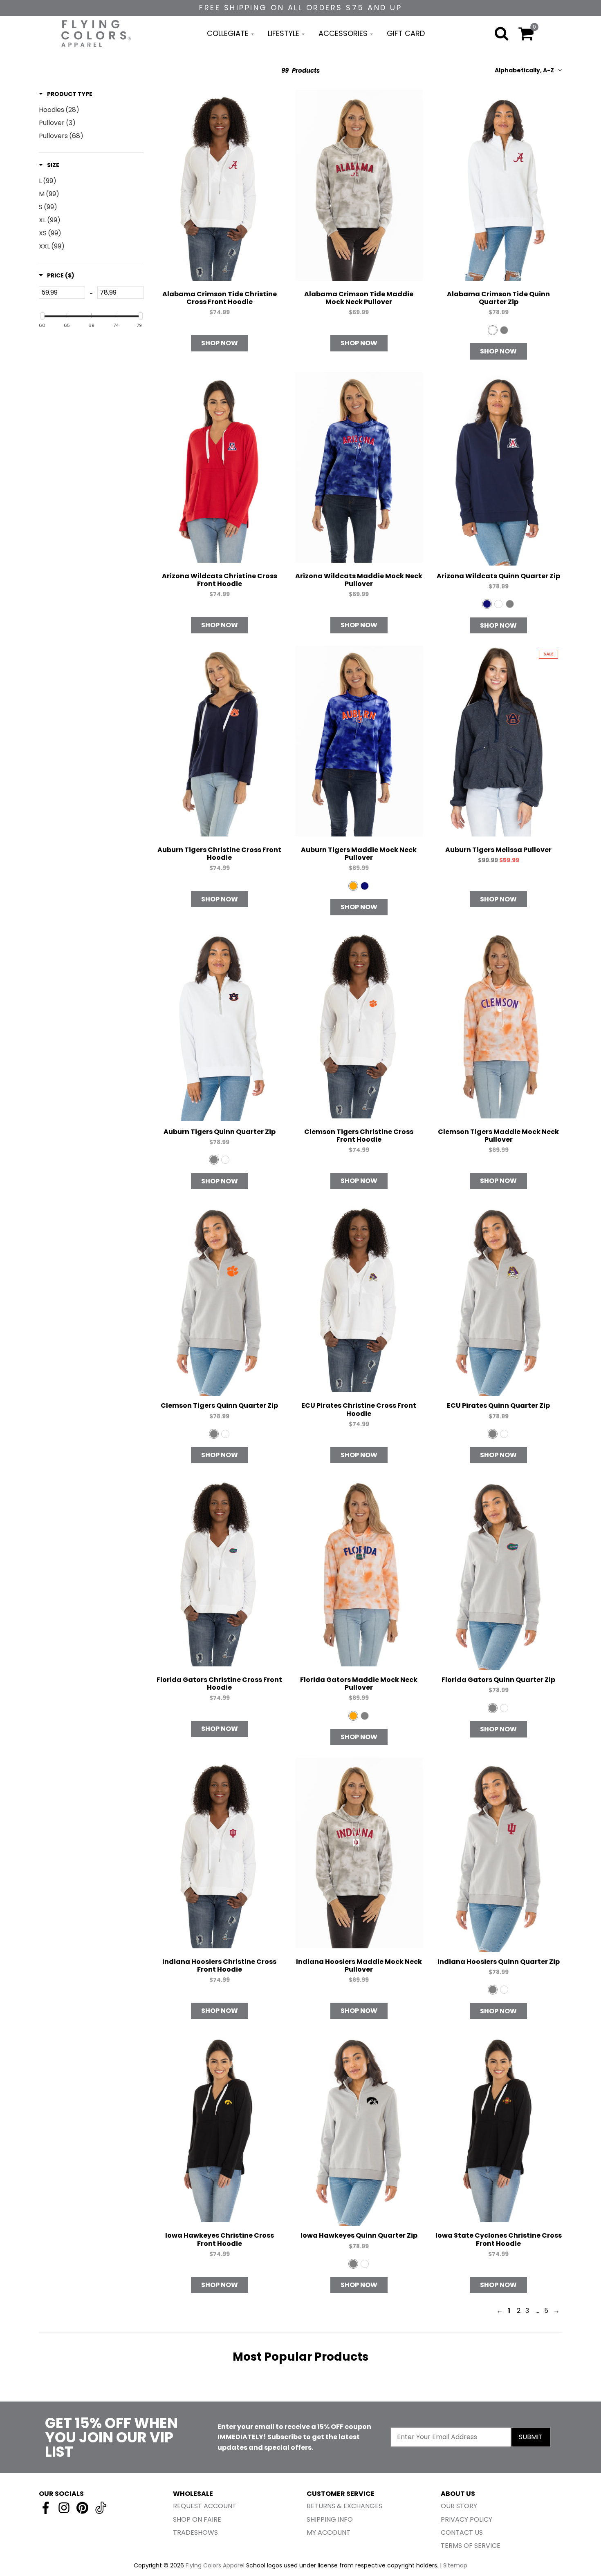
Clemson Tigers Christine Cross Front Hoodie (359, 1136)
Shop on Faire (197, 2519)
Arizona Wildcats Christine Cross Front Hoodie (220, 580)
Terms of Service (471, 2546)
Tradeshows (195, 2532)
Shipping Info (330, 2519)
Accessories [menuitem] (343, 33)
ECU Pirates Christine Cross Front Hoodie (359, 1409)
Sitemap (455, 2565)
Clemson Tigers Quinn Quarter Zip (219, 1405)
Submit (531, 2437)
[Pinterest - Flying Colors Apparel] (82, 2508)
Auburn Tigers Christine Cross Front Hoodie (219, 854)
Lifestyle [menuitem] (284, 33)
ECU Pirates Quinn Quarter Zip (498, 1405)
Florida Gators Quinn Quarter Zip (498, 1680)
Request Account (205, 2506)
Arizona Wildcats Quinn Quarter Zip (498, 576)
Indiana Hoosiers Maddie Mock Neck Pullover (359, 1966)
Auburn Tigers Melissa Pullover (498, 850)
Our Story (459, 2506)
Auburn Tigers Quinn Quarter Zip (220, 1132)
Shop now (220, 343)
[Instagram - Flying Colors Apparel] (64, 2508)
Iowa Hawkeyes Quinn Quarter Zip (359, 2235)
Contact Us (462, 2532)
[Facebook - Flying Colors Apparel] (46, 2508)
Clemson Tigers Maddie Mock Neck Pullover (498, 1136)
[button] (66, 94)
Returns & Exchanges (344, 2506)
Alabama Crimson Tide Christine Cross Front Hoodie (220, 298)
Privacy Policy (466, 2519)
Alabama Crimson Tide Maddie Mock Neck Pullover (359, 298)
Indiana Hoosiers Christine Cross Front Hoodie (219, 1966)
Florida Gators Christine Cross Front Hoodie (219, 1684)
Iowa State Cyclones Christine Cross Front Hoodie (499, 2239)
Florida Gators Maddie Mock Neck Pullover (359, 1684)
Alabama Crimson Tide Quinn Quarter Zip (498, 298)
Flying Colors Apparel (215, 2565)
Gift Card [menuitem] (406, 33)
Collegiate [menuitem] (228, 33)
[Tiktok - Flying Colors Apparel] (101, 2508)
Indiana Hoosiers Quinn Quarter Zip (499, 1962)
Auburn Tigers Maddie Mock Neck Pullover (359, 854)
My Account (329, 2532)
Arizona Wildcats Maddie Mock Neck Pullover (359, 580)
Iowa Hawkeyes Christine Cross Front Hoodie (220, 2239)
